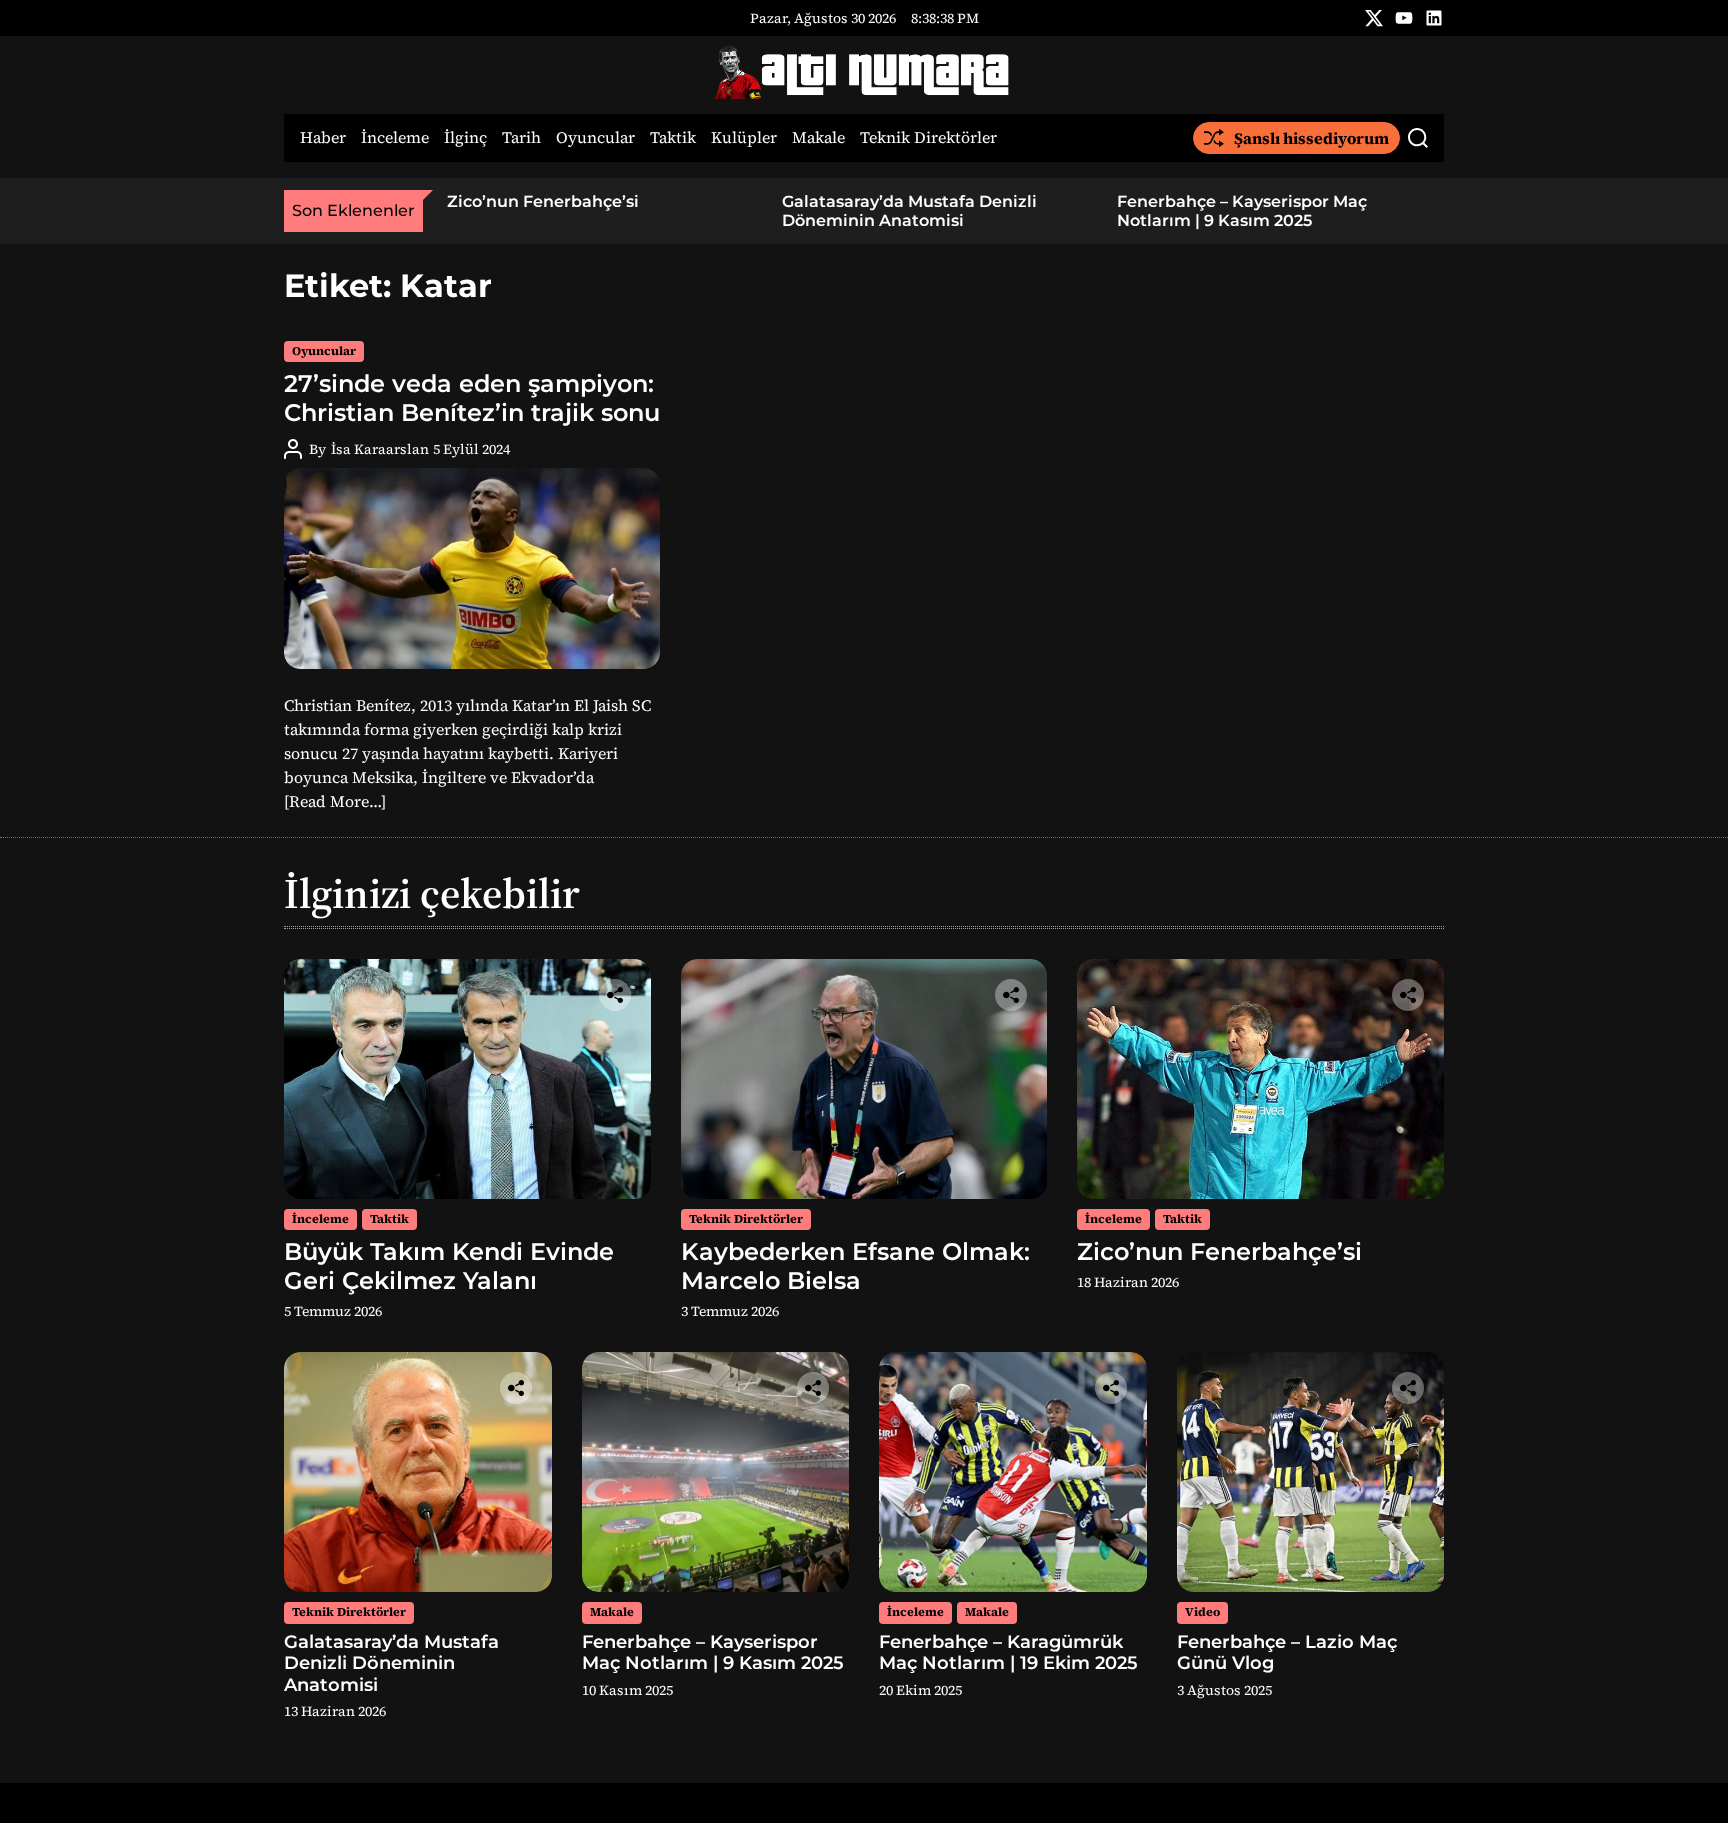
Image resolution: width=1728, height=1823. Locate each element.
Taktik (673, 138)
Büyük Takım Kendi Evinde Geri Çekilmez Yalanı (449, 1266)
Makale (818, 138)
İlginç (465, 138)
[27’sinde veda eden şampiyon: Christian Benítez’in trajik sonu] (472, 568)
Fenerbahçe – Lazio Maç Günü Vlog (1287, 1653)
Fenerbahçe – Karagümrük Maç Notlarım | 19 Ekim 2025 (1008, 1653)
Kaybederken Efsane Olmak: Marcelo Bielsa (855, 1266)
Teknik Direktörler (928, 138)
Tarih (521, 138)
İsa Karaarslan (380, 449)
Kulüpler (744, 138)
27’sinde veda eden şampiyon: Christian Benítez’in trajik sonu (472, 398)
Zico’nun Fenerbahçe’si (543, 201)
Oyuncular (595, 138)
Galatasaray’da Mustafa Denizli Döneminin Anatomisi (909, 211)
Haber (323, 138)
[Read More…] (335, 801)
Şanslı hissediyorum (1311, 138)
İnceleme (395, 138)
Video (1202, 1612)
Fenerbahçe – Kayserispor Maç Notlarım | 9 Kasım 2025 (1242, 211)
